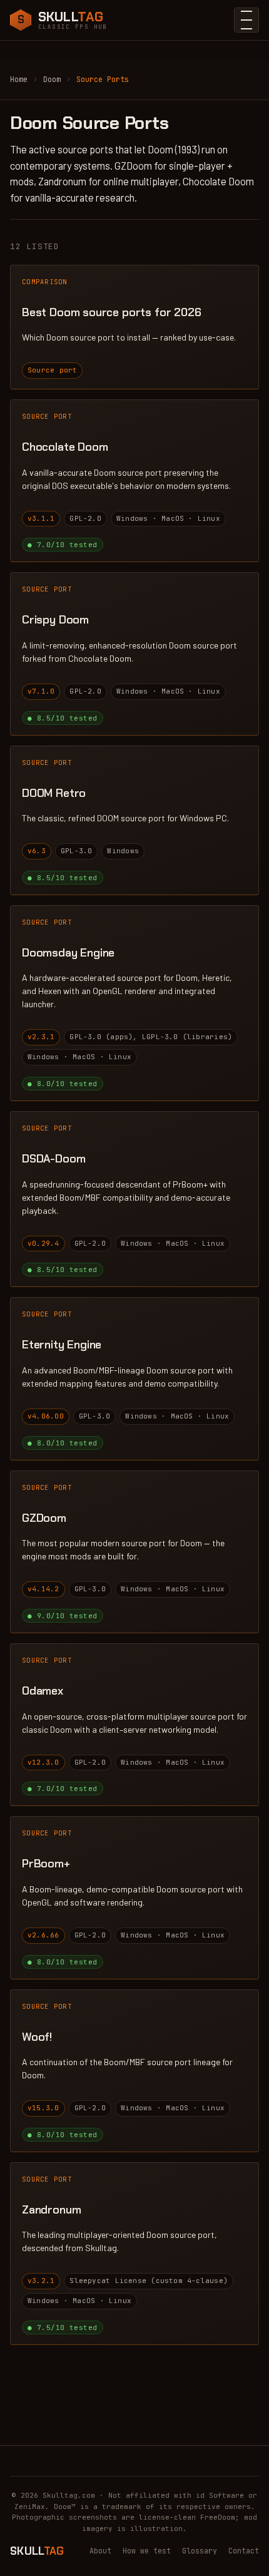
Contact (244, 2551)
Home (19, 80)
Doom (52, 80)
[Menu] (246, 20)
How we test (147, 2551)
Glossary (200, 2551)
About (100, 2551)
